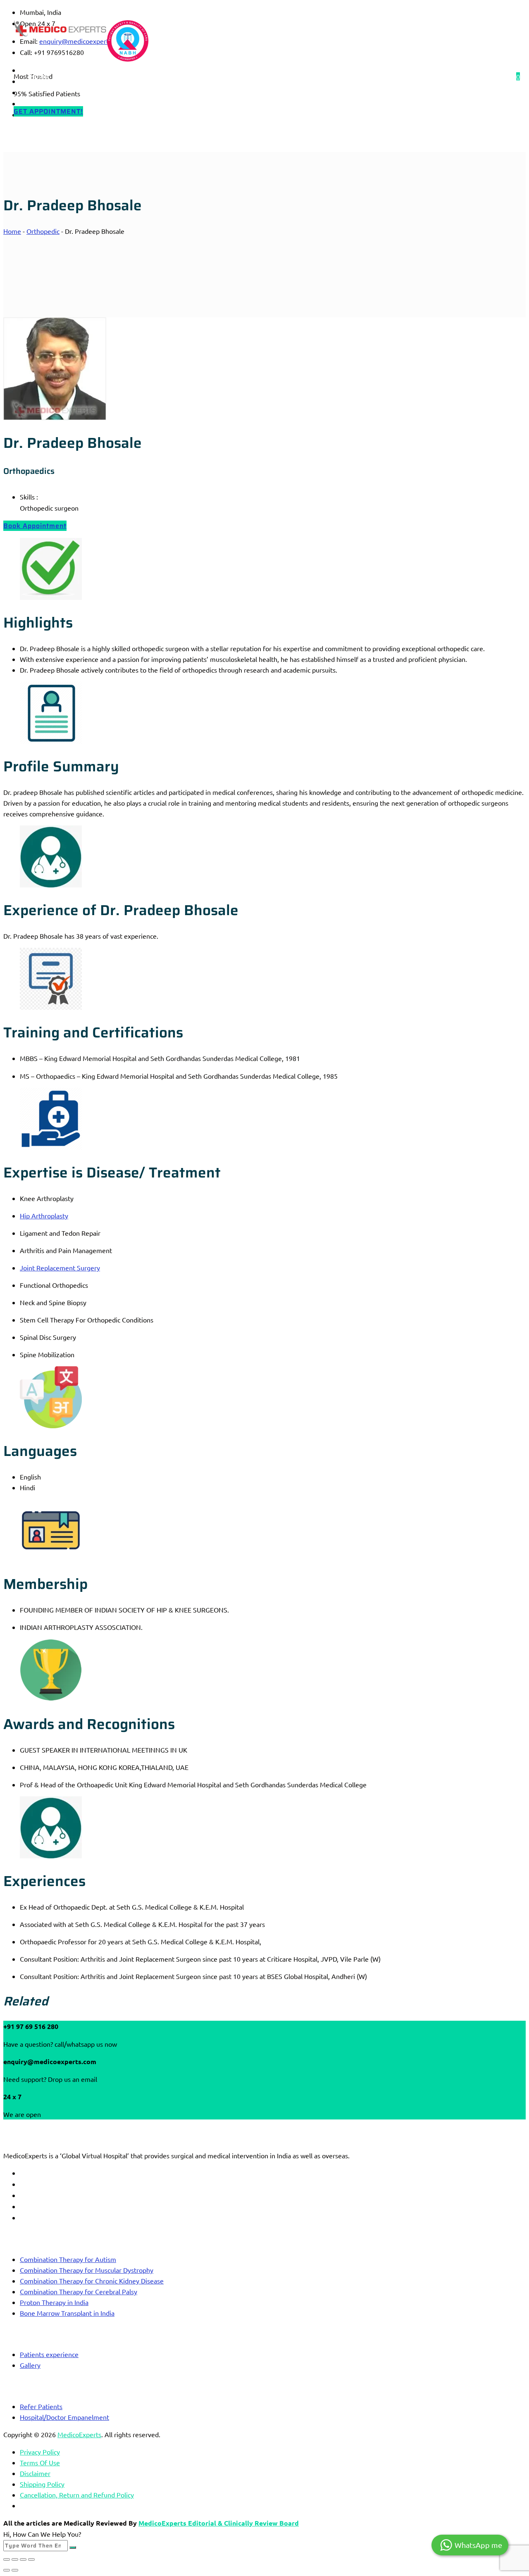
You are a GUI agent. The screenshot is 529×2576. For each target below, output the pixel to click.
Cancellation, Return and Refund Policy (77, 2495)
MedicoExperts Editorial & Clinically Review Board (219, 2523)
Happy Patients (232, 76)
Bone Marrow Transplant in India (67, 2313)
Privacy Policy (40, 2452)
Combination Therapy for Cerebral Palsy (79, 2291)
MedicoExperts (79, 2434)
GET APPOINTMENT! (48, 111)
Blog (179, 76)
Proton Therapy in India (54, 2302)
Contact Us (293, 76)
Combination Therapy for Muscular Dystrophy (87, 2270)
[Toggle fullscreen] (15, 2559)
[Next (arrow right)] (15, 2570)
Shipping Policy (42, 2484)
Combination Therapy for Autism (68, 2259)
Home (39, 76)
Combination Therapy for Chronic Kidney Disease (92, 2281)
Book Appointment (35, 526)
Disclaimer (35, 2473)
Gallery (30, 2365)
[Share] (23, 2559)
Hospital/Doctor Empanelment (64, 2417)
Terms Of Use (40, 2462)
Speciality (135, 76)
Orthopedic (43, 231)
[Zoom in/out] (7, 2559)
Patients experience (49, 2354)
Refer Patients (41, 2406)
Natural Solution (356, 76)
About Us (85, 76)
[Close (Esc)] (31, 2559)
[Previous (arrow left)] (7, 2570)
